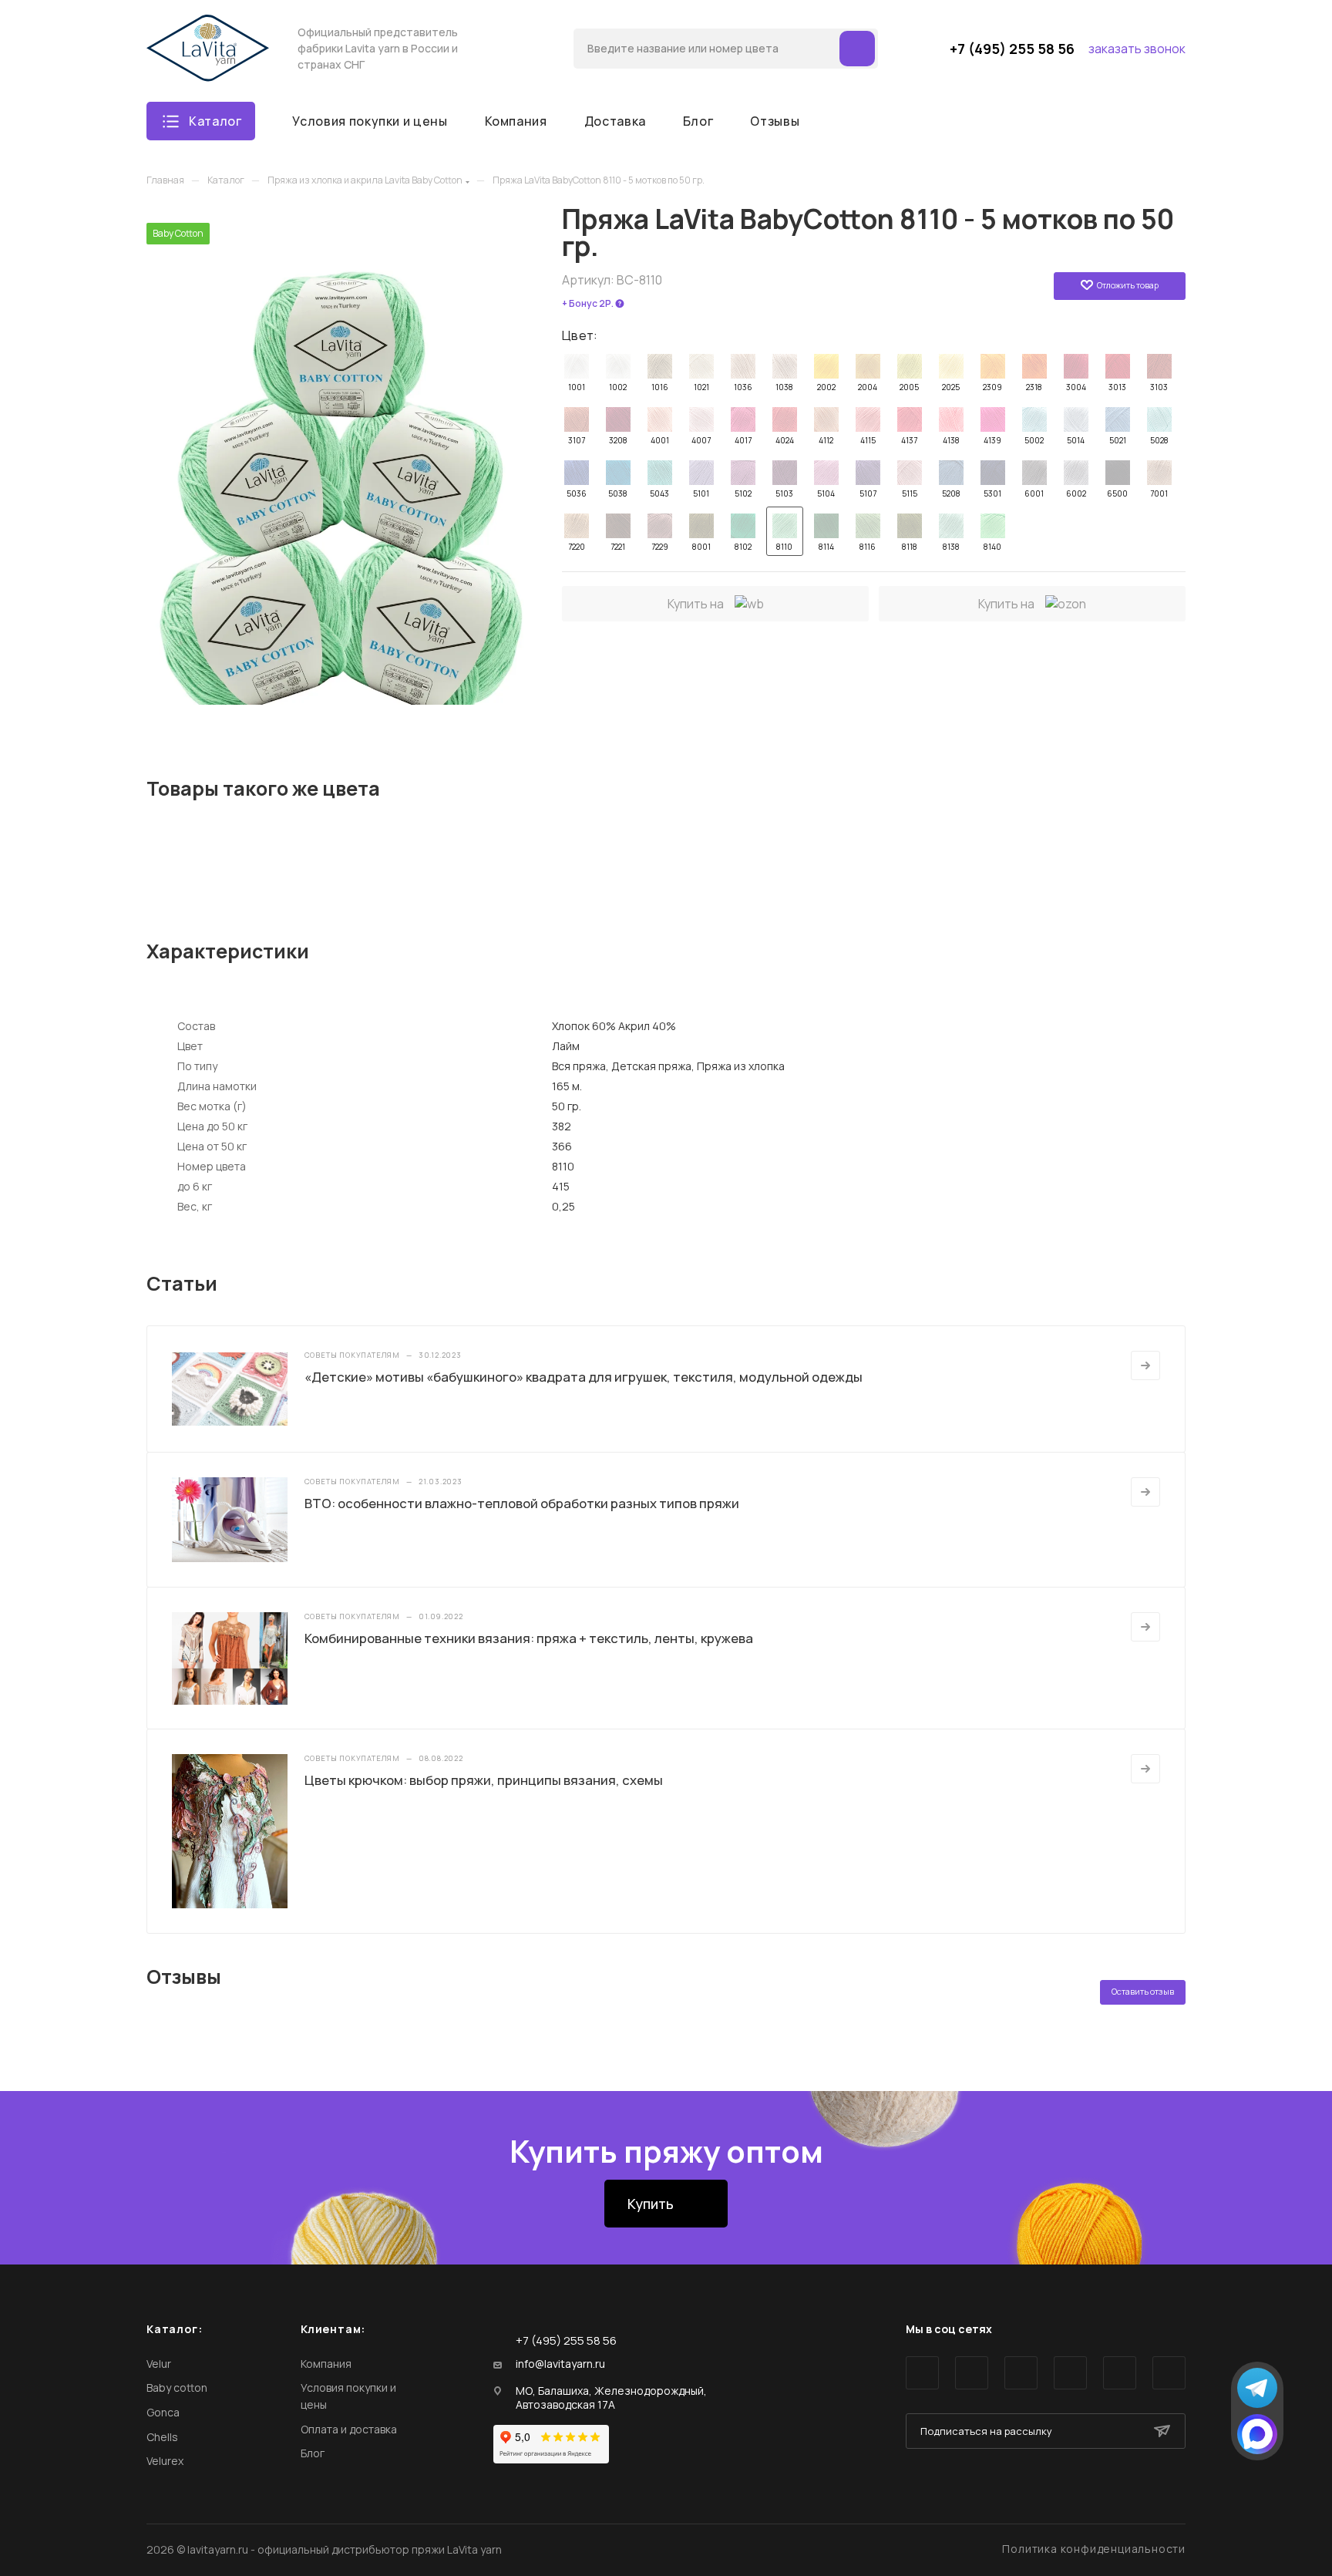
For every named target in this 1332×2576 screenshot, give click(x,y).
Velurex (165, 2461)
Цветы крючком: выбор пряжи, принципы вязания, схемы (484, 1780)
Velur (159, 2364)
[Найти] (857, 49)
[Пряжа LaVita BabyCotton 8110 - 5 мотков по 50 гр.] (339, 464)
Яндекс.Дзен (1169, 2373)
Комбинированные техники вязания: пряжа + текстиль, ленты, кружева (529, 1638)
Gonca (163, 2412)
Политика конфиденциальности (1094, 2549)
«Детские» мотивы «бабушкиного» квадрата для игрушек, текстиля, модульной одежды (584, 1377)
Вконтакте (922, 2373)
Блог (313, 2453)
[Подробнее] (1145, 1365)
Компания (326, 2364)
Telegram (972, 2373)
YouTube (1021, 2373)
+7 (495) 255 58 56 (1012, 49)
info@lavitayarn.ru (560, 2364)
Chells (162, 2437)
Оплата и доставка (349, 2429)
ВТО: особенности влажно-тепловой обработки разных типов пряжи (522, 1503)
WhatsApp (1120, 2373)
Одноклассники (1070, 2373)
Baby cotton (177, 2387)
